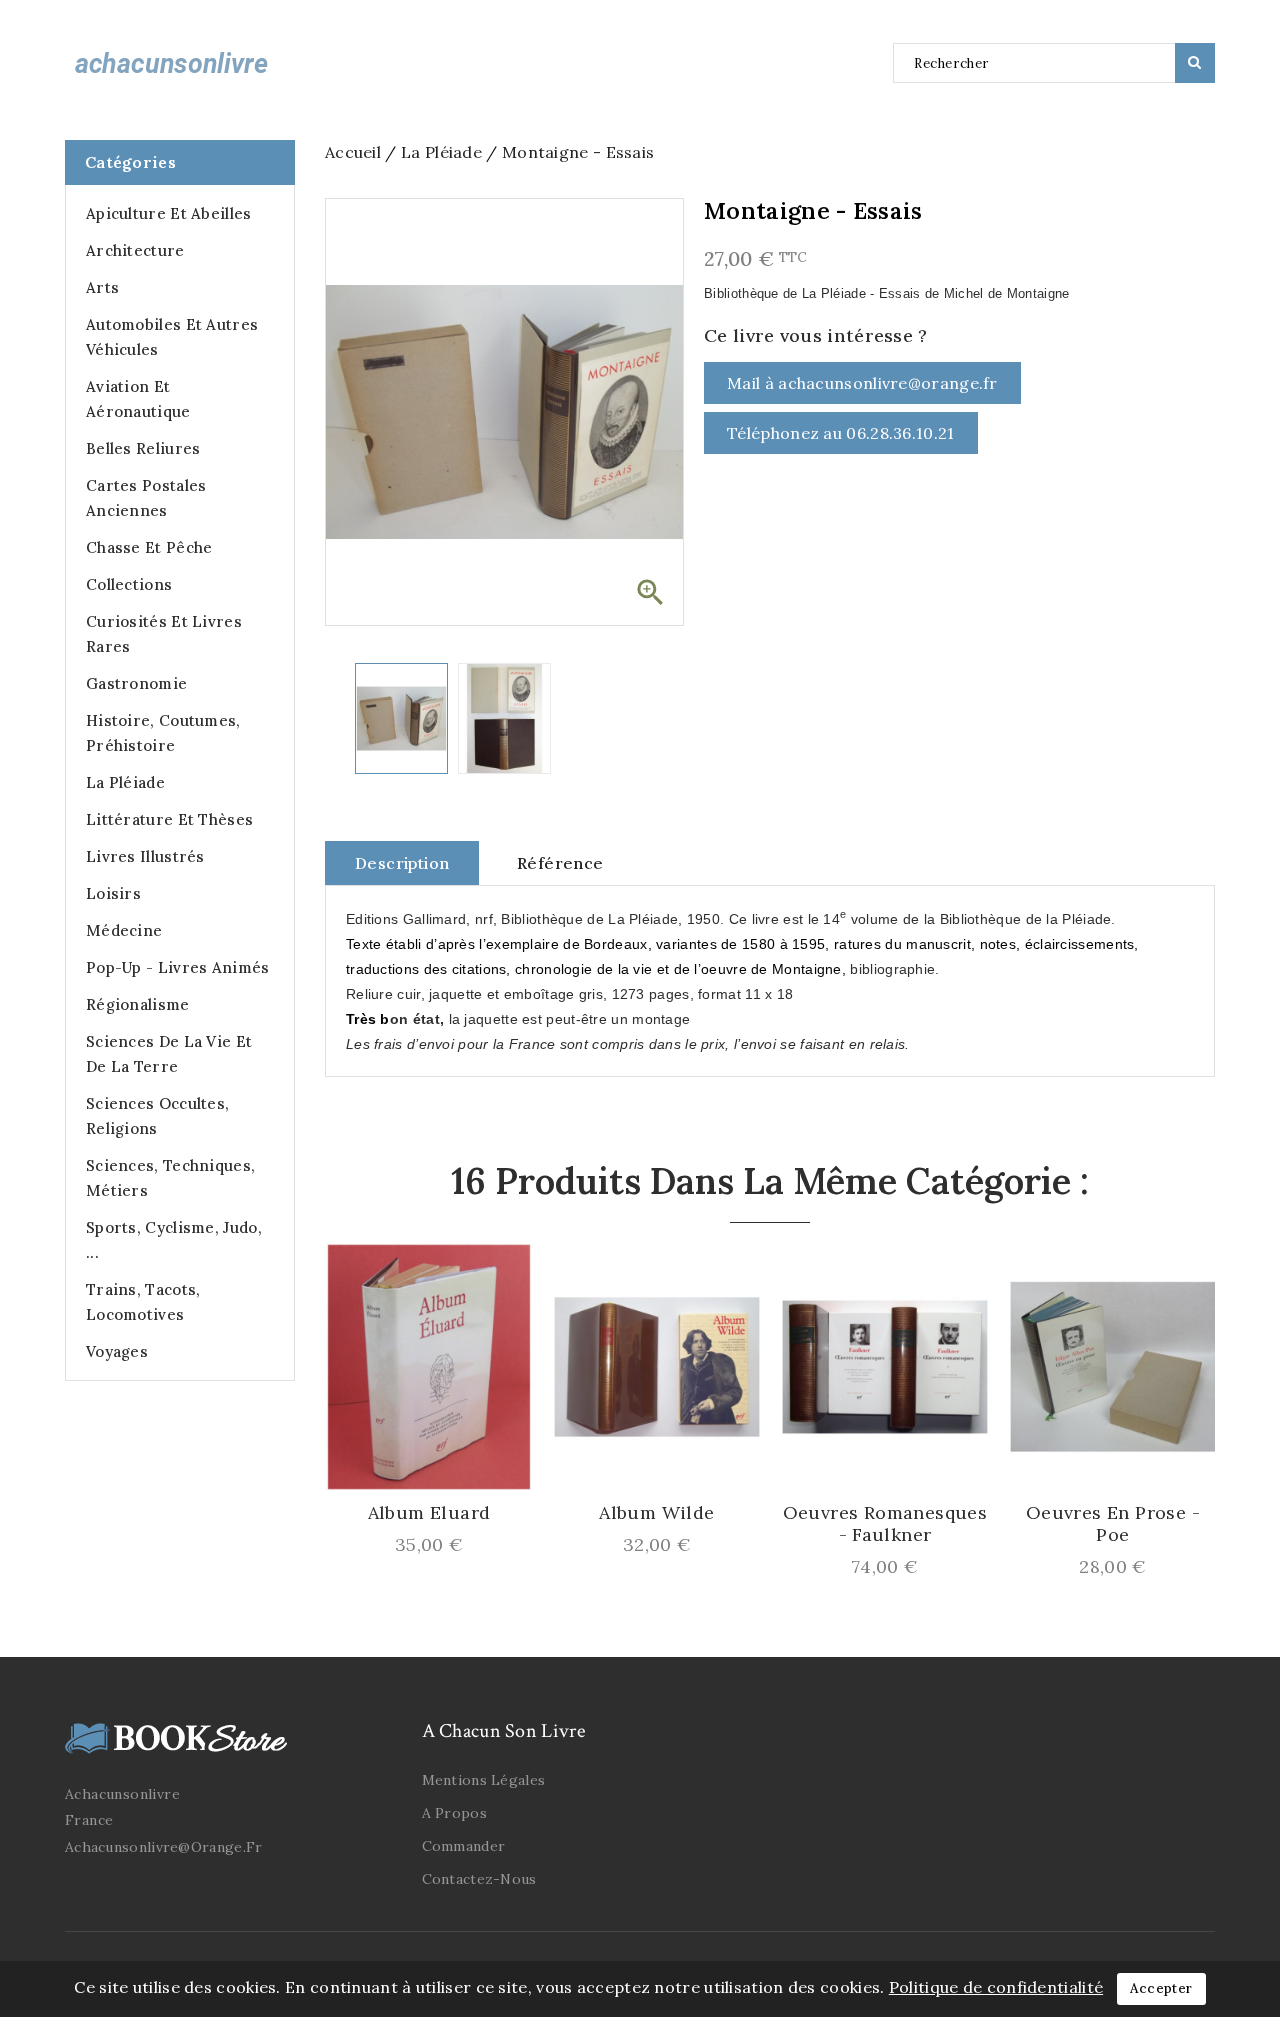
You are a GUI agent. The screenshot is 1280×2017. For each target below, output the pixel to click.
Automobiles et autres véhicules (172, 337)
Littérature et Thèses (169, 819)
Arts (102, 287)
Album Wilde (656, 1513)
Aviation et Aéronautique (138, 399)
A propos (454, 1813)
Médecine (124, 930)
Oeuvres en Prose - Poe (1113, 1524)
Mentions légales (484, 1780)
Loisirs (113, 893)
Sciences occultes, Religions (157, 1116)
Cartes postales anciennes (146, 498)
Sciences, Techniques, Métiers (170, 1178)
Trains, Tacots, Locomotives (143, 1302)
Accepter (1161, 1988)
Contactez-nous (479, 1879)
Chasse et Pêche (149, 547)
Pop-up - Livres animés (178, 967)
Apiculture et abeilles (169, 213)
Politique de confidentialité (996, 1987)
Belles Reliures (143, 448)
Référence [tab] (560, 863)
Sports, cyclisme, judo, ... (174, 1240)
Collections (129, 584)
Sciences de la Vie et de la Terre (169, 1054)
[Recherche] (1195, 63)
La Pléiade (125, 782)
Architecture (135, 250)
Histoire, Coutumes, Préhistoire (163, 733)
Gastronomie (136, 683)
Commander (464, 1846)
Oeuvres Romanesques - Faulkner (885, 1524)
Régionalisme (138, 1004)
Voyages (117, 1351)
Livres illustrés (145, 856)
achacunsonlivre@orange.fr (164, 1847)
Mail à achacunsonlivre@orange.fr (862, 383)
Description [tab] (402, 863)
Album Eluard (429, 1513)
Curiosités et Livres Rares (164, 634)
